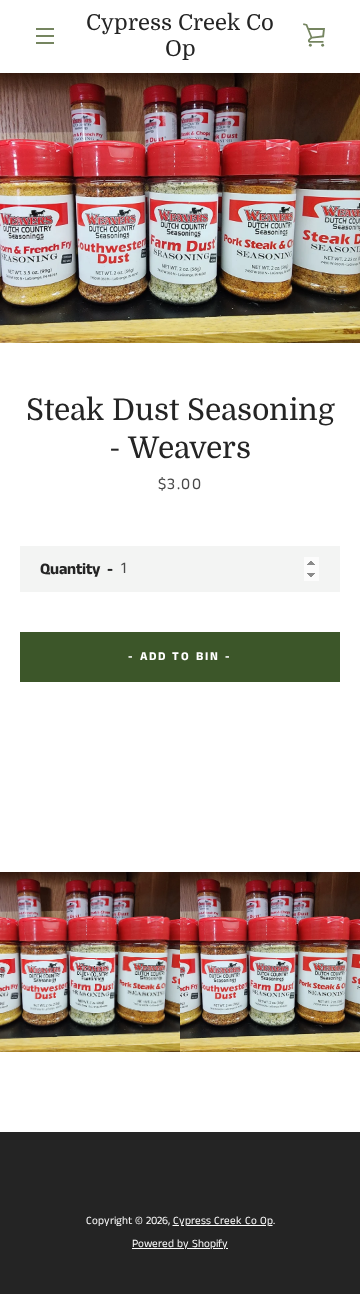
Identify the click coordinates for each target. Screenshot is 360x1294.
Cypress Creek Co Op (180, 35)
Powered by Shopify (180, 1244)
